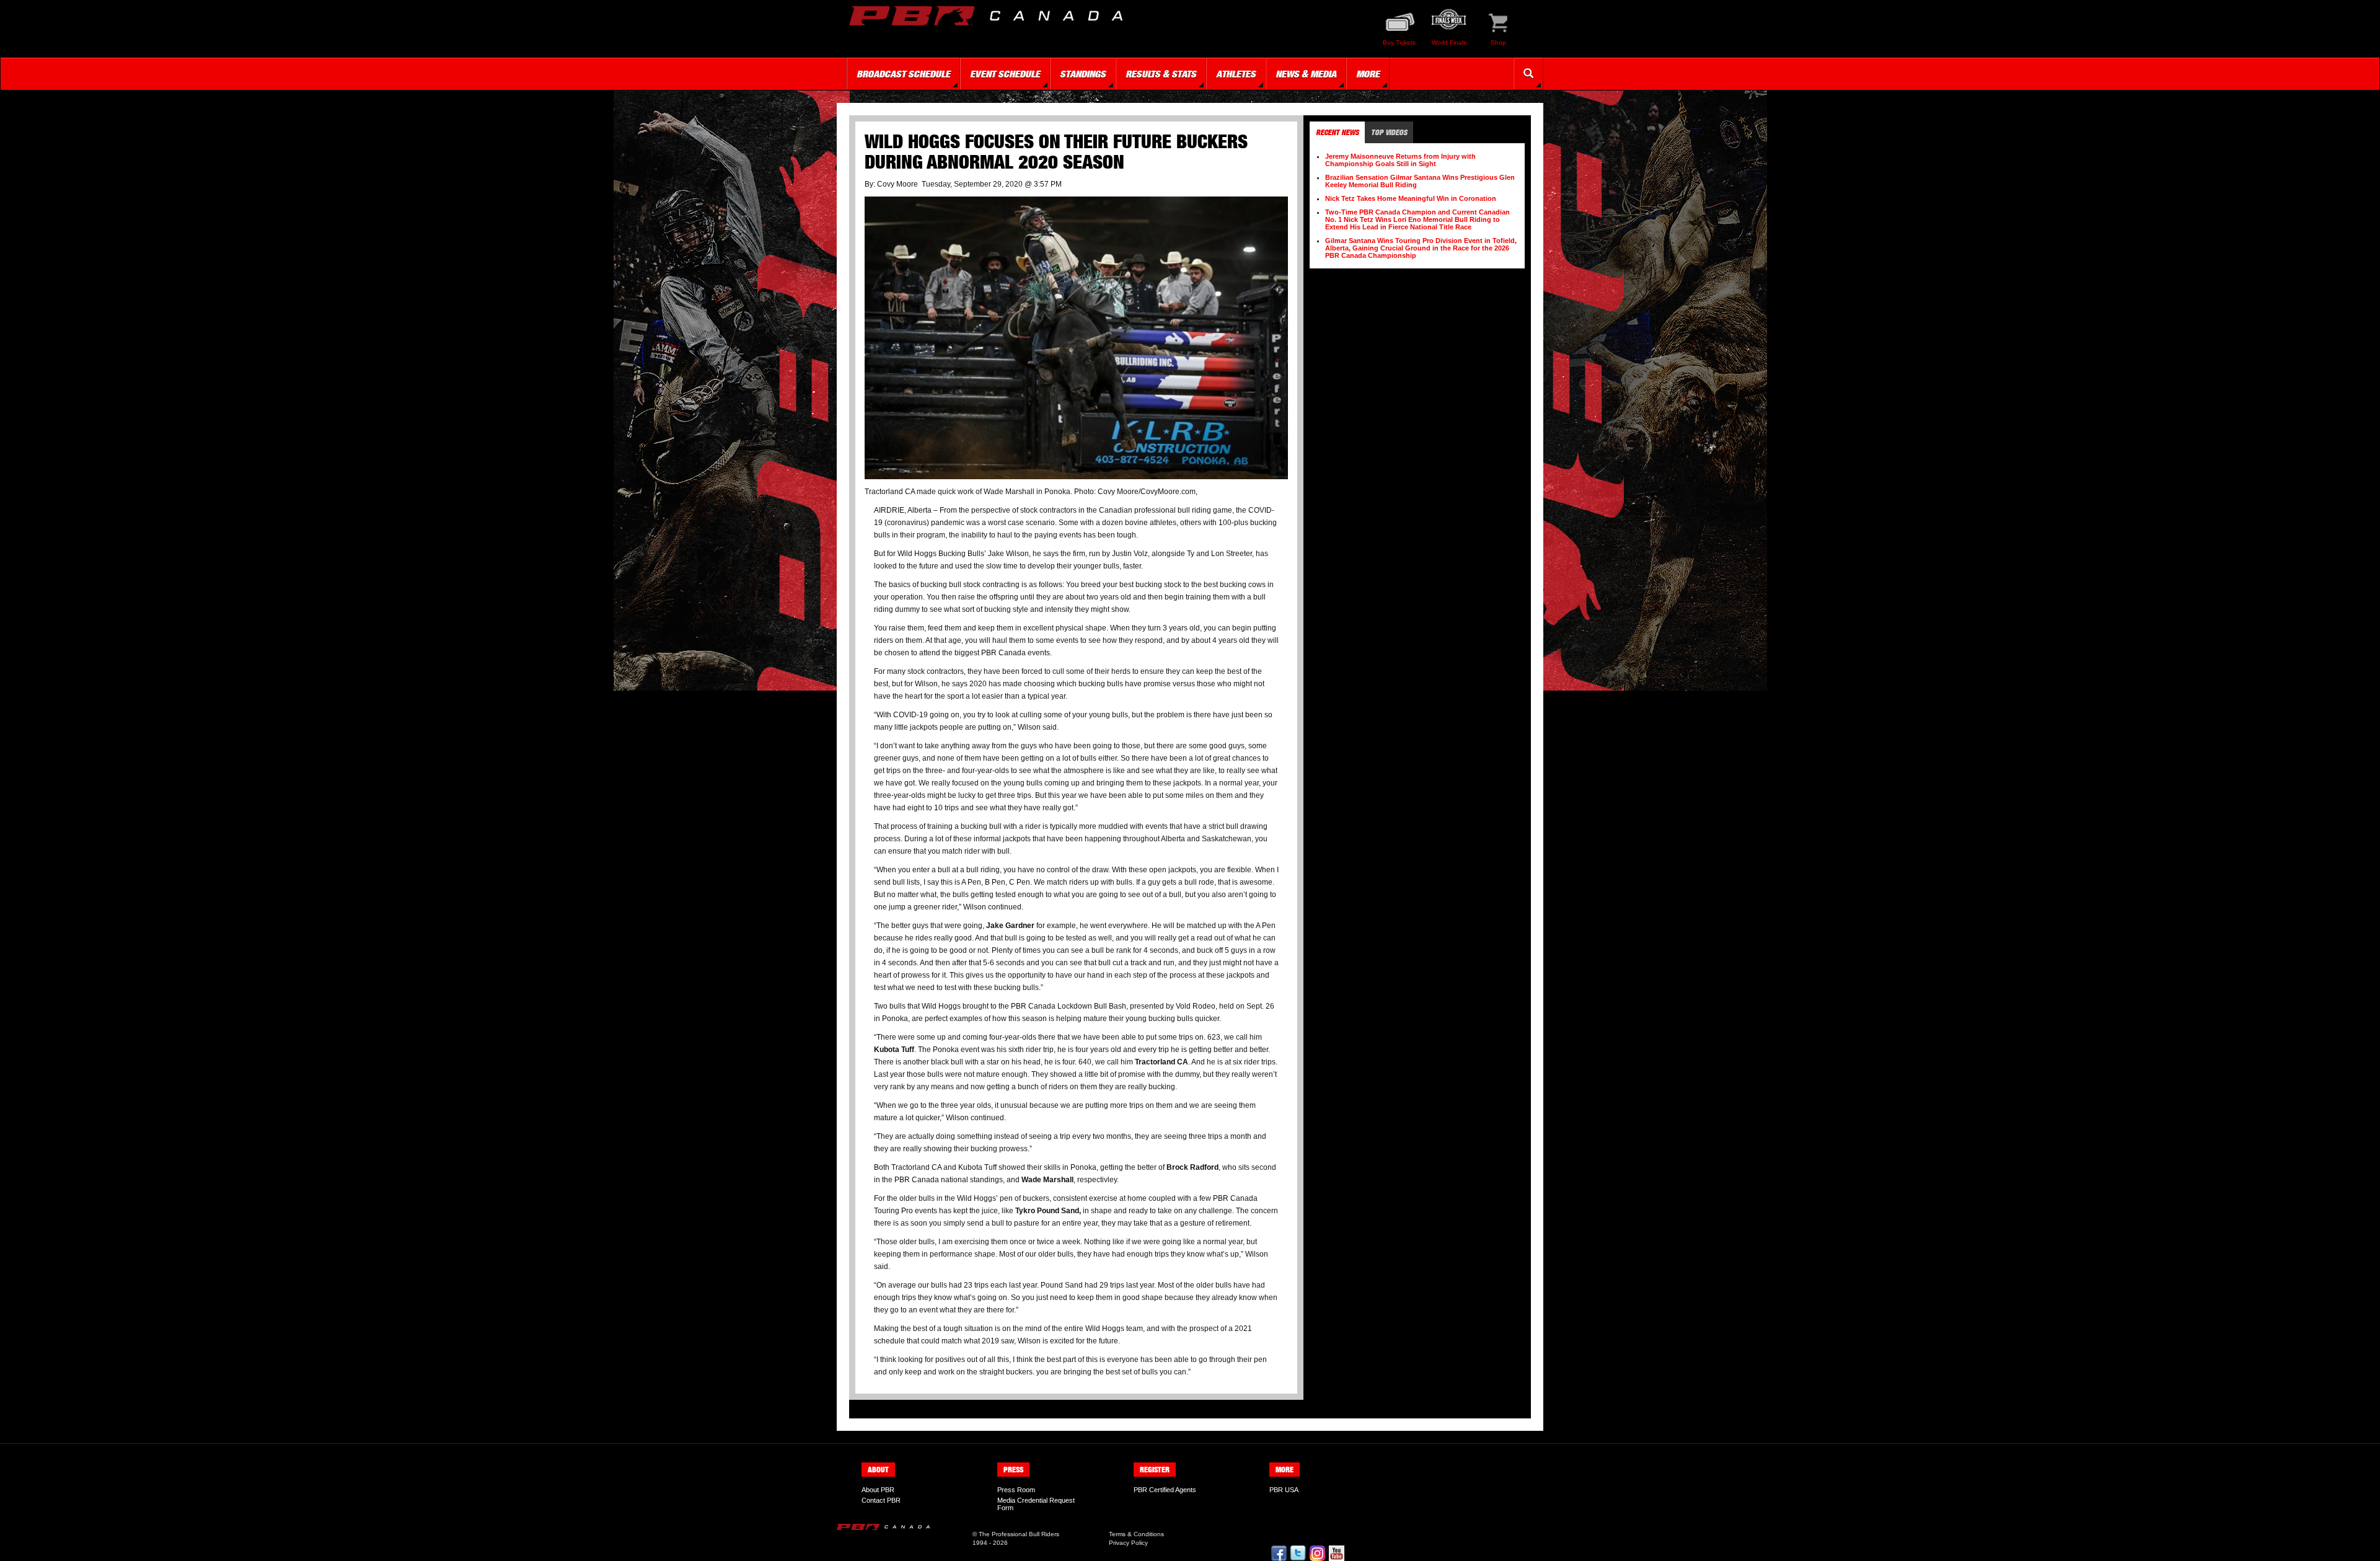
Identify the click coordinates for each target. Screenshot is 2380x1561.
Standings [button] (1083, 74)
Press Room (1016, 1490)
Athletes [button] (1236, 74)
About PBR (878, 1490)
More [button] (1368, 74)
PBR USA (1284, 1490)
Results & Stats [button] (1161, 74)
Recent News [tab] (1337, 132)
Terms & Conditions (1136, 1534)
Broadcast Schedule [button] (903, 74)
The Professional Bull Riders (1019, 1534)
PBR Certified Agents (1165, 1490)
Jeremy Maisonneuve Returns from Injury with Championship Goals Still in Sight (1400, 160)
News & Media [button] (1306, 74)
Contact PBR (881, 1500)
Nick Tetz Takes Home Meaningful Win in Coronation (1411, 198)
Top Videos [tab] (1389, 132)
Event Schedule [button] (1005, 74)
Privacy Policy (1128, 1543)
